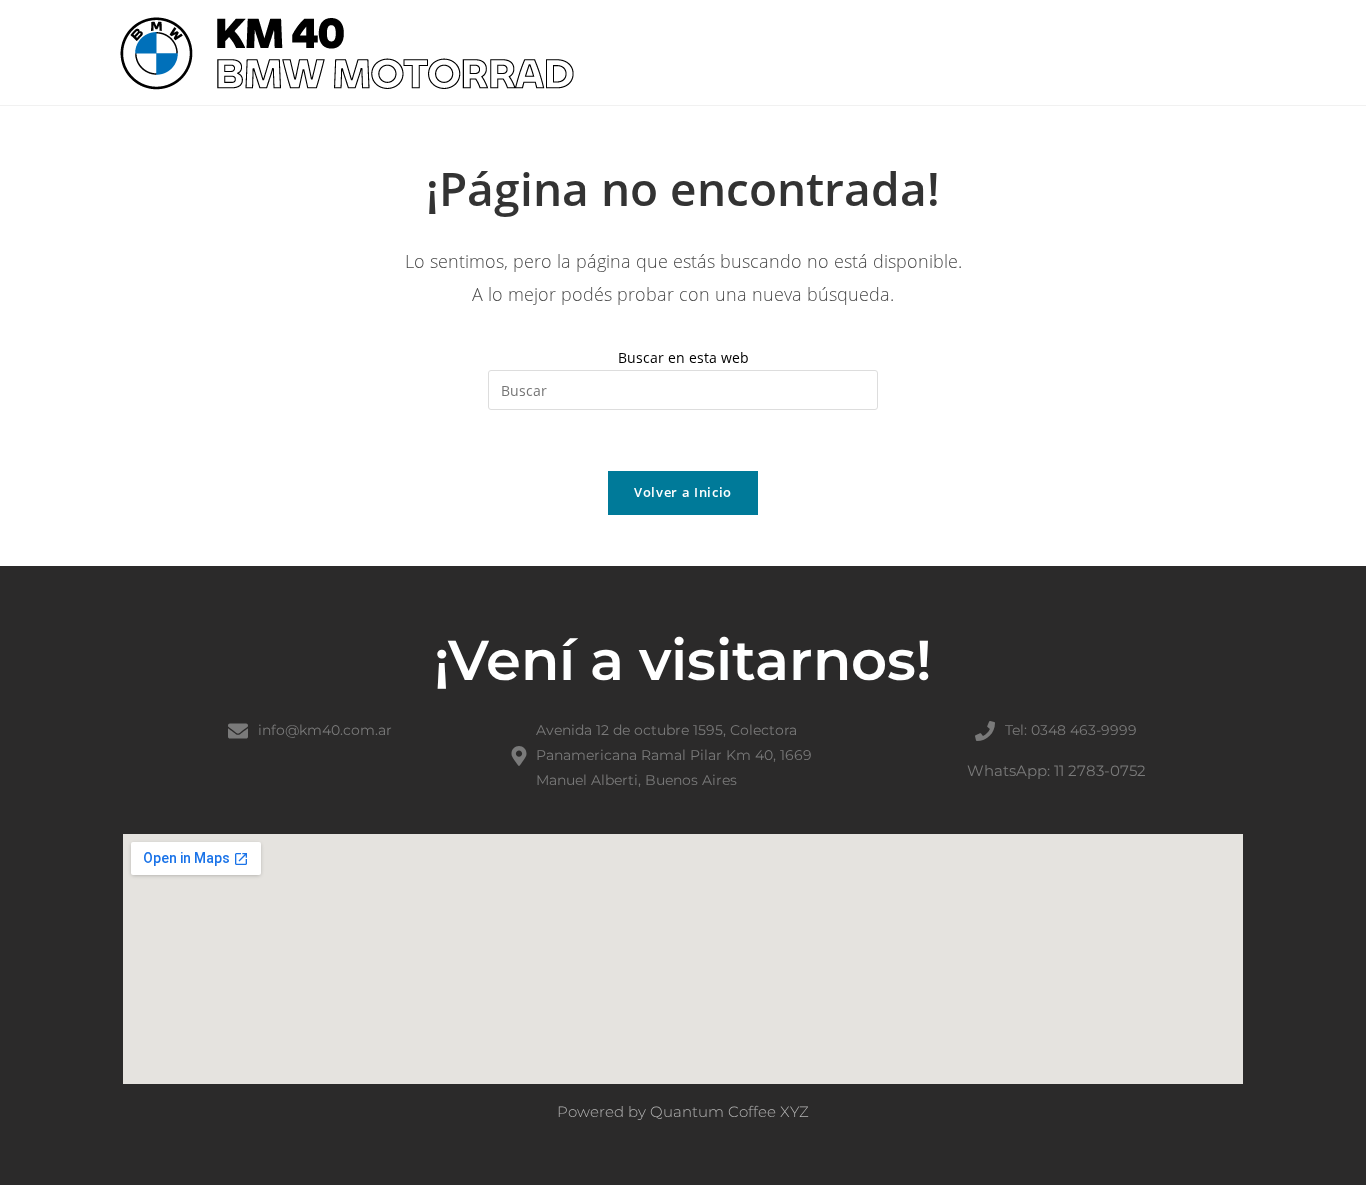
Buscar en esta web (683, 357)
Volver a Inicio (683, 492)
